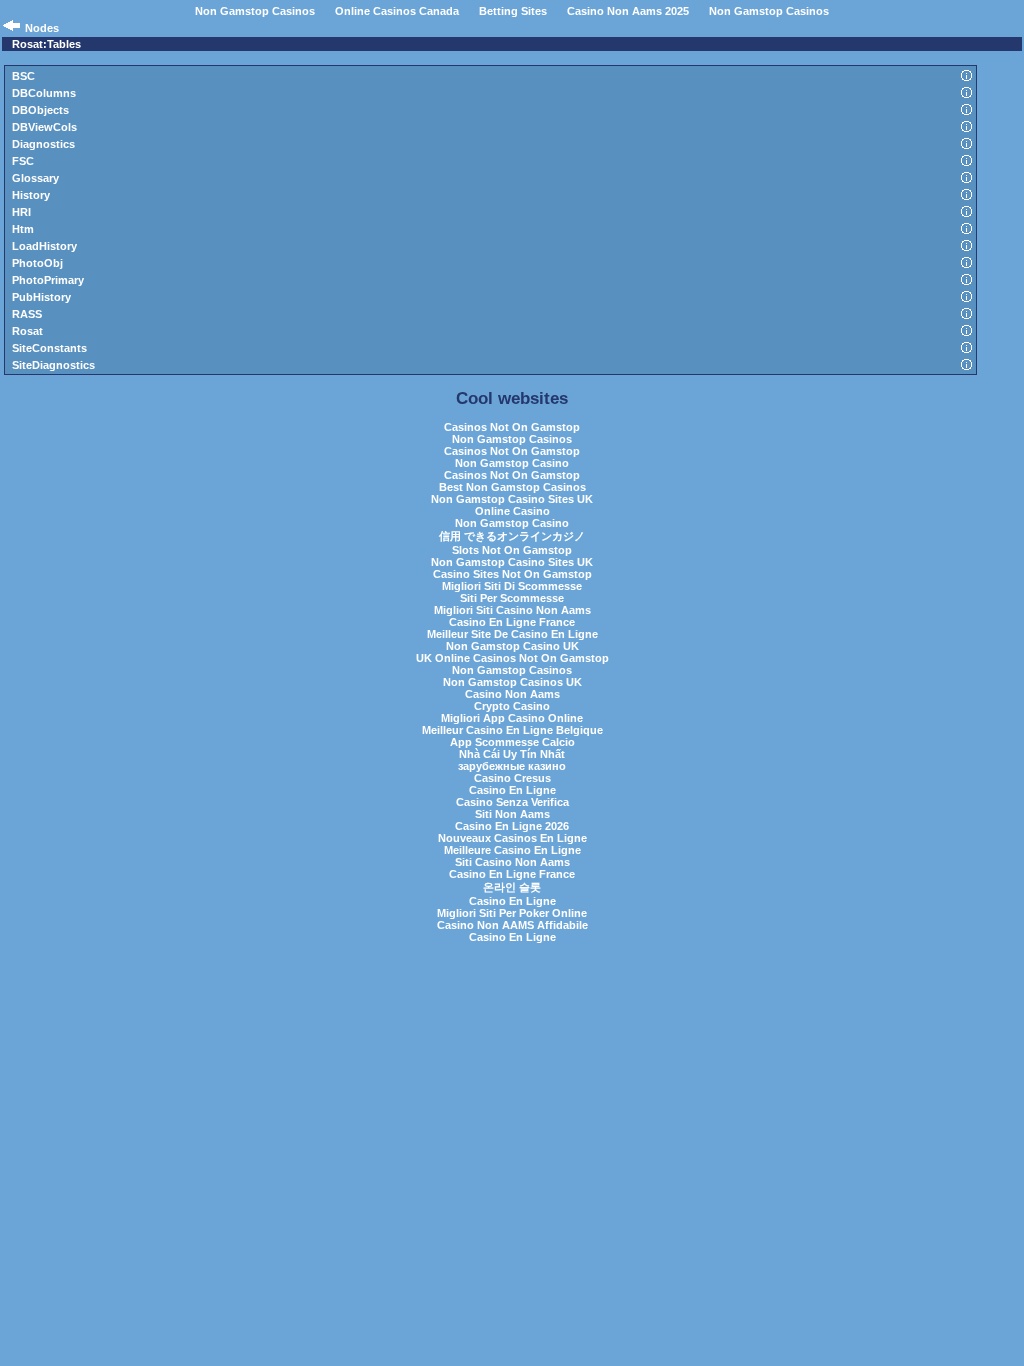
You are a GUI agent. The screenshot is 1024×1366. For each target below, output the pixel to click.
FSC (23, 161)
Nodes (42, 28)
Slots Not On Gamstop (512, 550)
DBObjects (40, 110)
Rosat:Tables (46, 44)
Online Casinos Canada (397, 11)
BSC (23, 76)
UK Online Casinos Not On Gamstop (512, 658)
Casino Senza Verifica (512, 802)
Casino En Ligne (512, 790)
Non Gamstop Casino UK (512, 646)
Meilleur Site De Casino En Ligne (512, 634)
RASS (27, 314)
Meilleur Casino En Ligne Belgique (512, 730)
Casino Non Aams (512, 694)
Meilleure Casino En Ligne (512, 850)
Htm (23, 229)
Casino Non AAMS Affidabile (512, 925)
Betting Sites (513, 11)
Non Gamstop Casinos (255, 11)
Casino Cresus (512, 778)
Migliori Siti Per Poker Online (512, 913)
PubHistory (41, 297)
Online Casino (512, 511)
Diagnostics (43, 144)
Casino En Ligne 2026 (512, 826)
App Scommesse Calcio (512, 742)
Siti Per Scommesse (512, 598)
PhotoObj (37, 263)
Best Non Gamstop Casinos (512, 487)
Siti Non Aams (512, 814)
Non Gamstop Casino (512, 463)
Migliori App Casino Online (512, 718)
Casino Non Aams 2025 (628, 11)
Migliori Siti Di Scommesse (512, 586)
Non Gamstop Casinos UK (512, 682)
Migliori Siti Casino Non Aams (512, 610)
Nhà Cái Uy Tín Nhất (512, 754)
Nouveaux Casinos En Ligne (512, 838)
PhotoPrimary (48, 280)
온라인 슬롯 (512, 887)
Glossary (35, 178)
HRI (21, 212)
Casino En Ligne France (512, 622)
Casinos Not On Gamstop (512, 427)
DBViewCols (44, 127)
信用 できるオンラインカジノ (512, 536)
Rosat (27, 331)
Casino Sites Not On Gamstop (512, 574)
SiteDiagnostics (53, 365)
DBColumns (44, 93)
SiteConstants (49, 348)
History (31, 195)
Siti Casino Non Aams (512, 862)
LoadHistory (44, 246)
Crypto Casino (512, 706)
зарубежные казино (512, 766)
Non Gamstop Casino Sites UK (512, 499)
